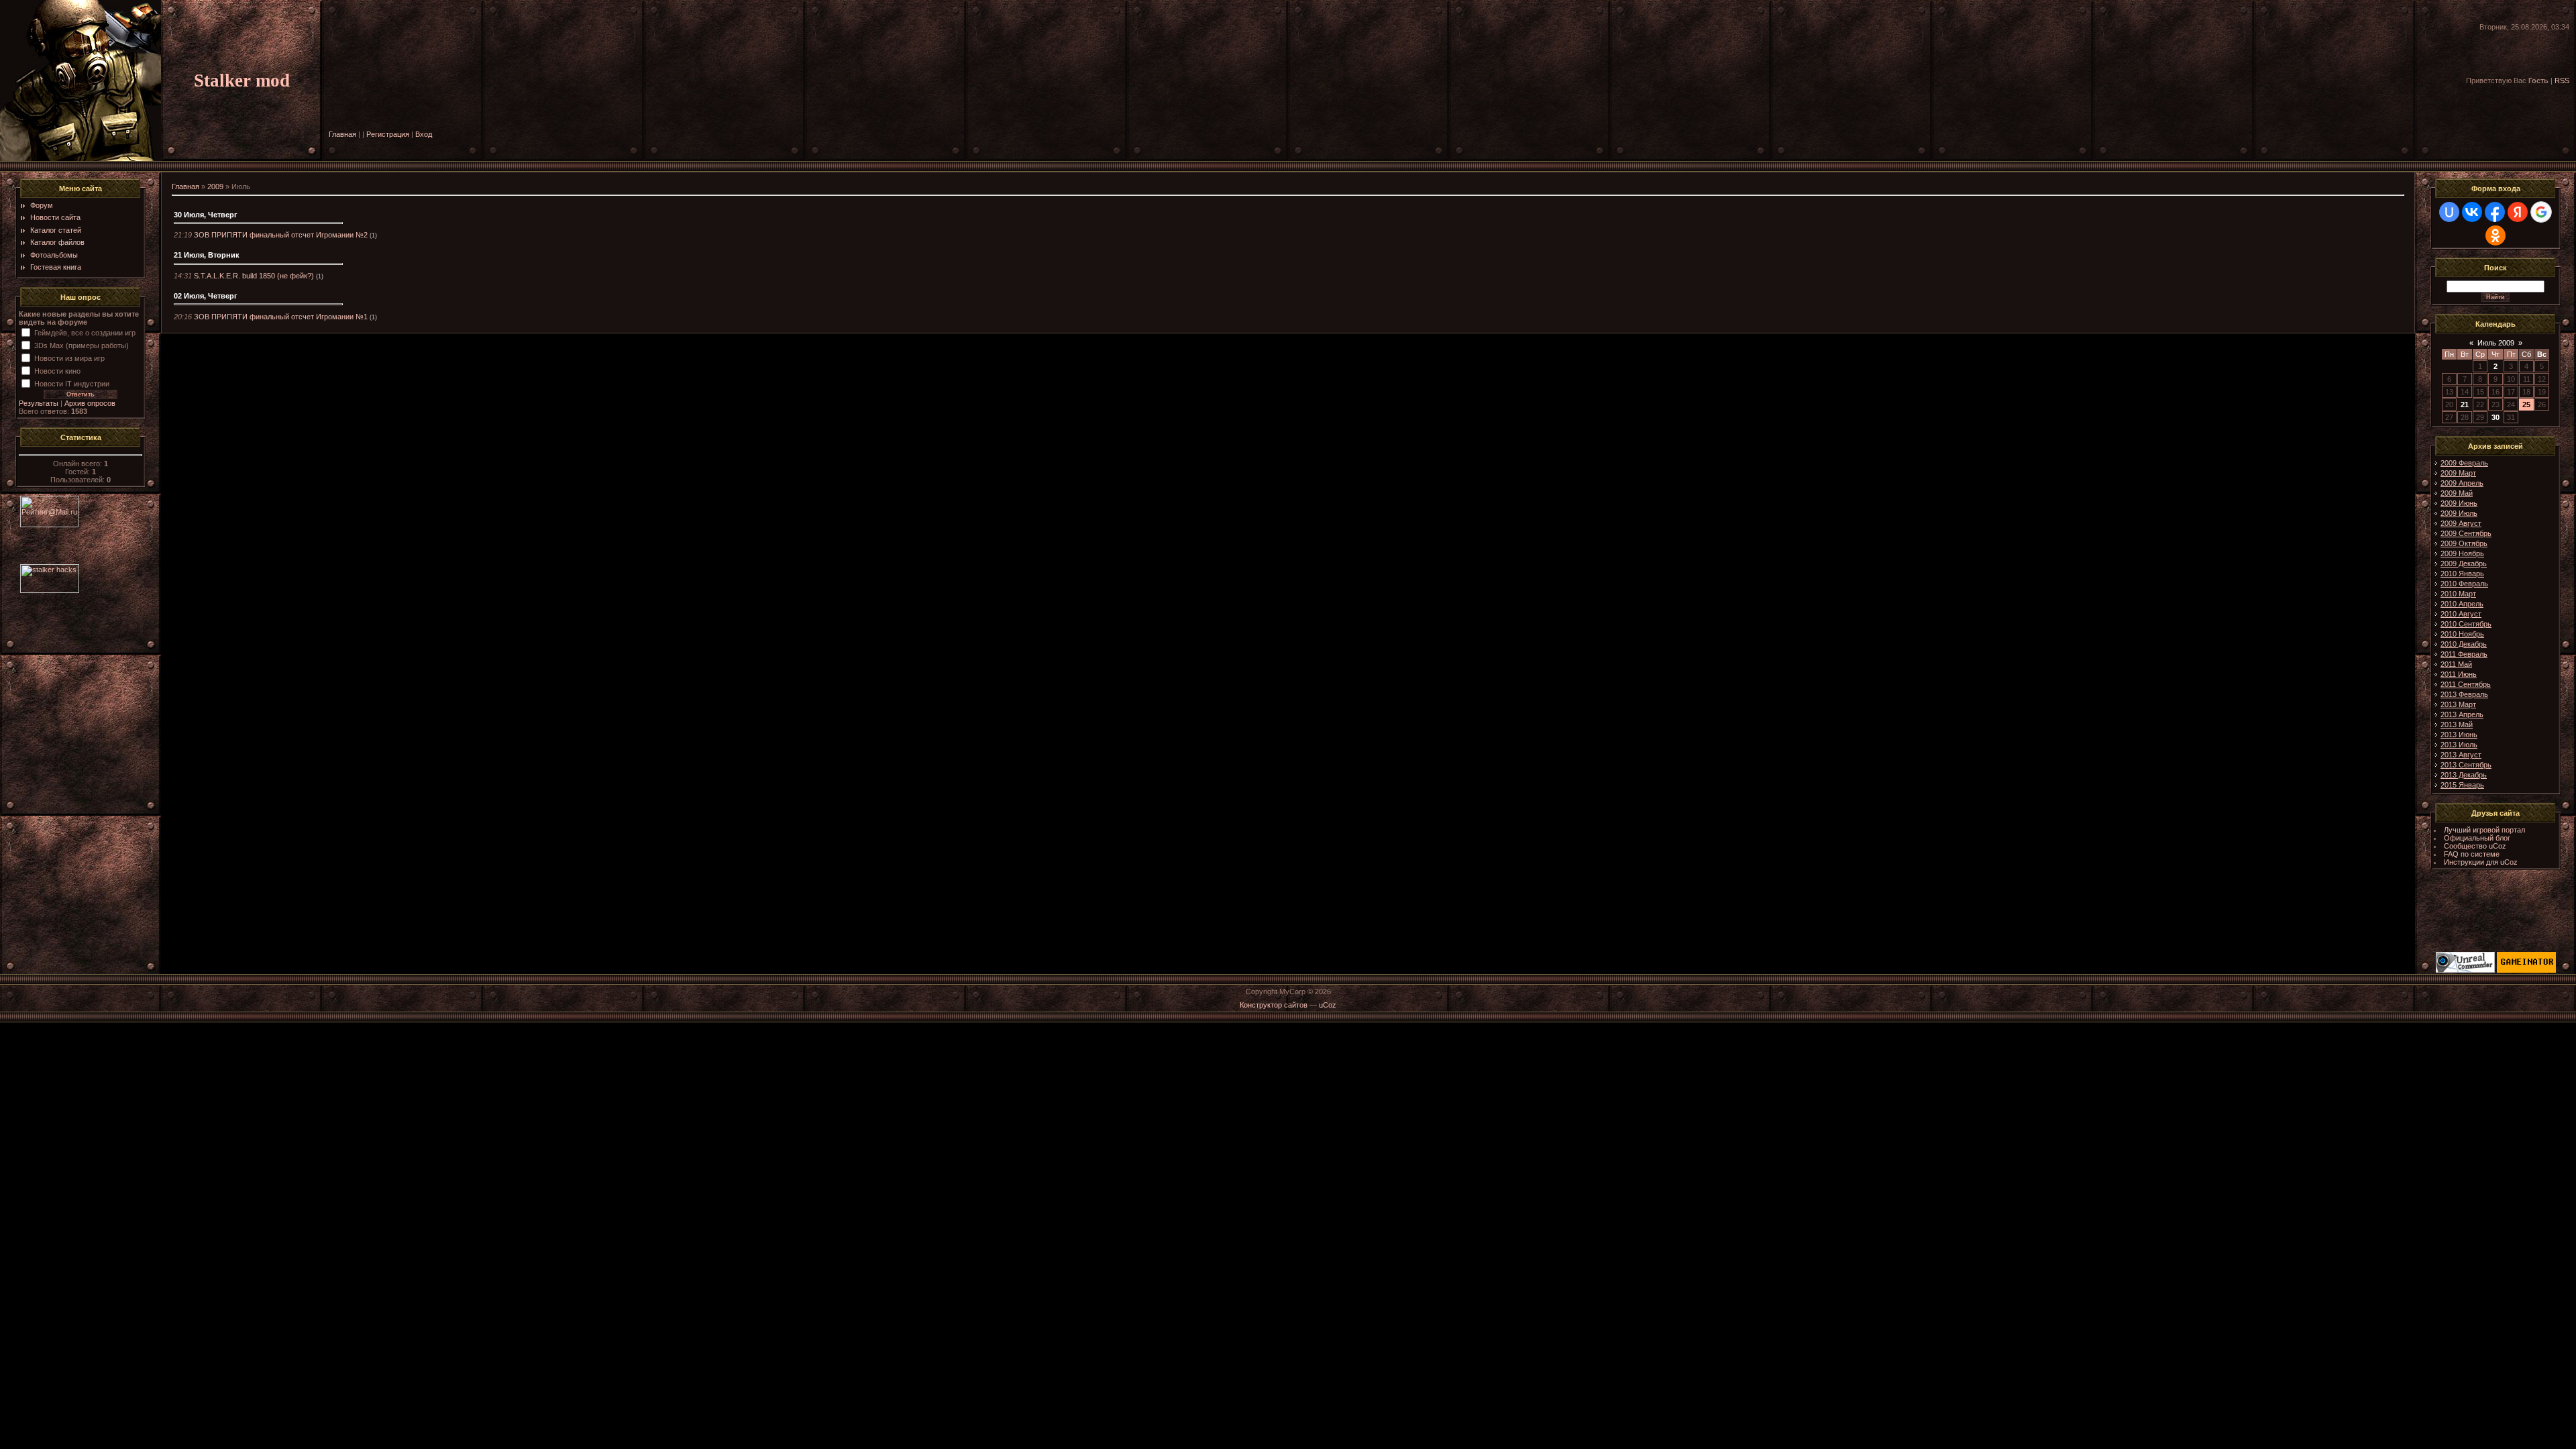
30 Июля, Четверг (206, 215)
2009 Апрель (2462, 483)
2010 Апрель (2462, 604)
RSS (2562, 80)
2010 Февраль (2464, 584)
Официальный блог (2477, 838)
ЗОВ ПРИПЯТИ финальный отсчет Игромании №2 (281, 235)
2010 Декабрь (2464, 644)
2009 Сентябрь (2466, 533)
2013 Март (2458, 704)
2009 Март (2458, 473)
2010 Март (2458, 594)
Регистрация (388, 134)
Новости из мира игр (69, 358)
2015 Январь (2462, 785)
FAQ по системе (2472, 854)
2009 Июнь (2459, 503)
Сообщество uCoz (2475, 846)
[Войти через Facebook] (2495, 212)
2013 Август (2461, 755)
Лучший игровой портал (2484, 830)
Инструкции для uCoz (2481, 862)
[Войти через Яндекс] (2518, 212)
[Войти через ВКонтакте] (2472, 212)
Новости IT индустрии (72, 384)
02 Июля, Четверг (206, 296)
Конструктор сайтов (1274, 1005)
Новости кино (57, 371)
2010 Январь (2462, 574)
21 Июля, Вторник (207, 255)
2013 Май (2457, 724)
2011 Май (2456, 664)
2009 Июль (2459, 513)
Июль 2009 (2496, 343)
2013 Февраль (2464, 694)
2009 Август (2461, 523)
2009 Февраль (2464, 463)
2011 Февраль (2464, 654)
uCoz (1328, 1005)
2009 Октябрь (2464, 543)
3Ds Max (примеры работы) (82, 345)
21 (2465, 405)
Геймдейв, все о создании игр (85, 333)
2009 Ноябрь (2462, 553)
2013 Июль (2459, 745)
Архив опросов (90, 403)
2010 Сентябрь (2466, 624)
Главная (342, 134)
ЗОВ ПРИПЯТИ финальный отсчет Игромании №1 (281, 317)
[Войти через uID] (2449, 212)
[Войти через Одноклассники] (2495, 235)
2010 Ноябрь (2462, 634)
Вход (424, 134)
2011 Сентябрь (2466, 684)
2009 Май (2457, 493)
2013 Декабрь (2464, 775)
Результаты (39, 403)
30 (2495, 417)
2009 (215, 186)
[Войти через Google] (2541, 212)
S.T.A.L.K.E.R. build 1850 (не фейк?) (254, 276)
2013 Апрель (2462, 714)
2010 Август (2461, 614)
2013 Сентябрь (2466, 765)
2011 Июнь (2459, 674)
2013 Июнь (2459, 735)
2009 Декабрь (2464, 563)
